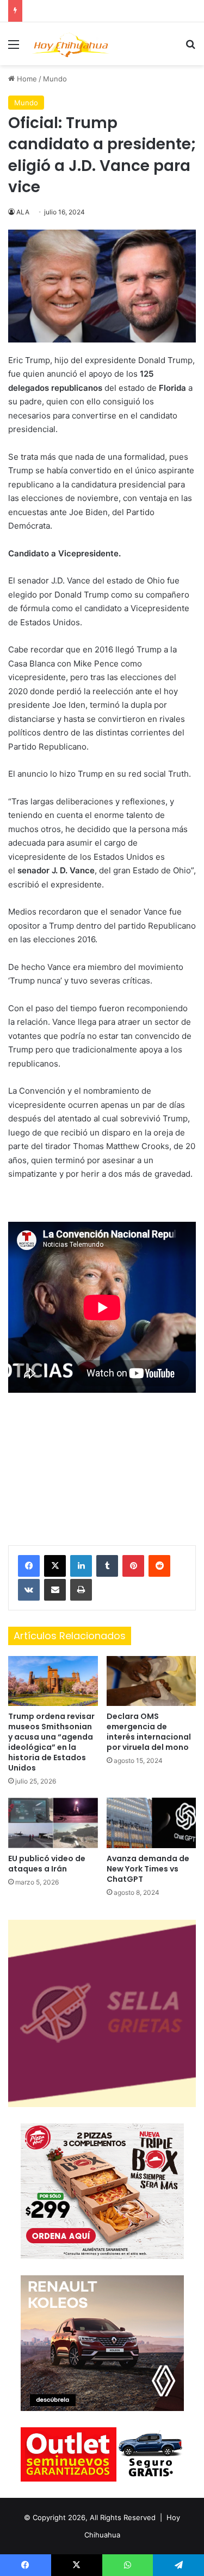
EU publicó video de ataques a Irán (47, 1864)
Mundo (55, 79)
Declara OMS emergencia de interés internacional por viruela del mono (149, 1732)
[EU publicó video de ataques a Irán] (53, 1823)
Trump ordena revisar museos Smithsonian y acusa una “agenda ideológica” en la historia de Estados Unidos (51, 1742)
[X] (55, 1566)
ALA (23, 212)
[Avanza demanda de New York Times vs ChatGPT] (152, 1823)
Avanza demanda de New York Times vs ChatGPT (148, 1869)
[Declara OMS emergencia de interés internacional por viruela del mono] (152, 1681)
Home (26, 79)
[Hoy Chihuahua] (71, 44)
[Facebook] (29, 1566)
